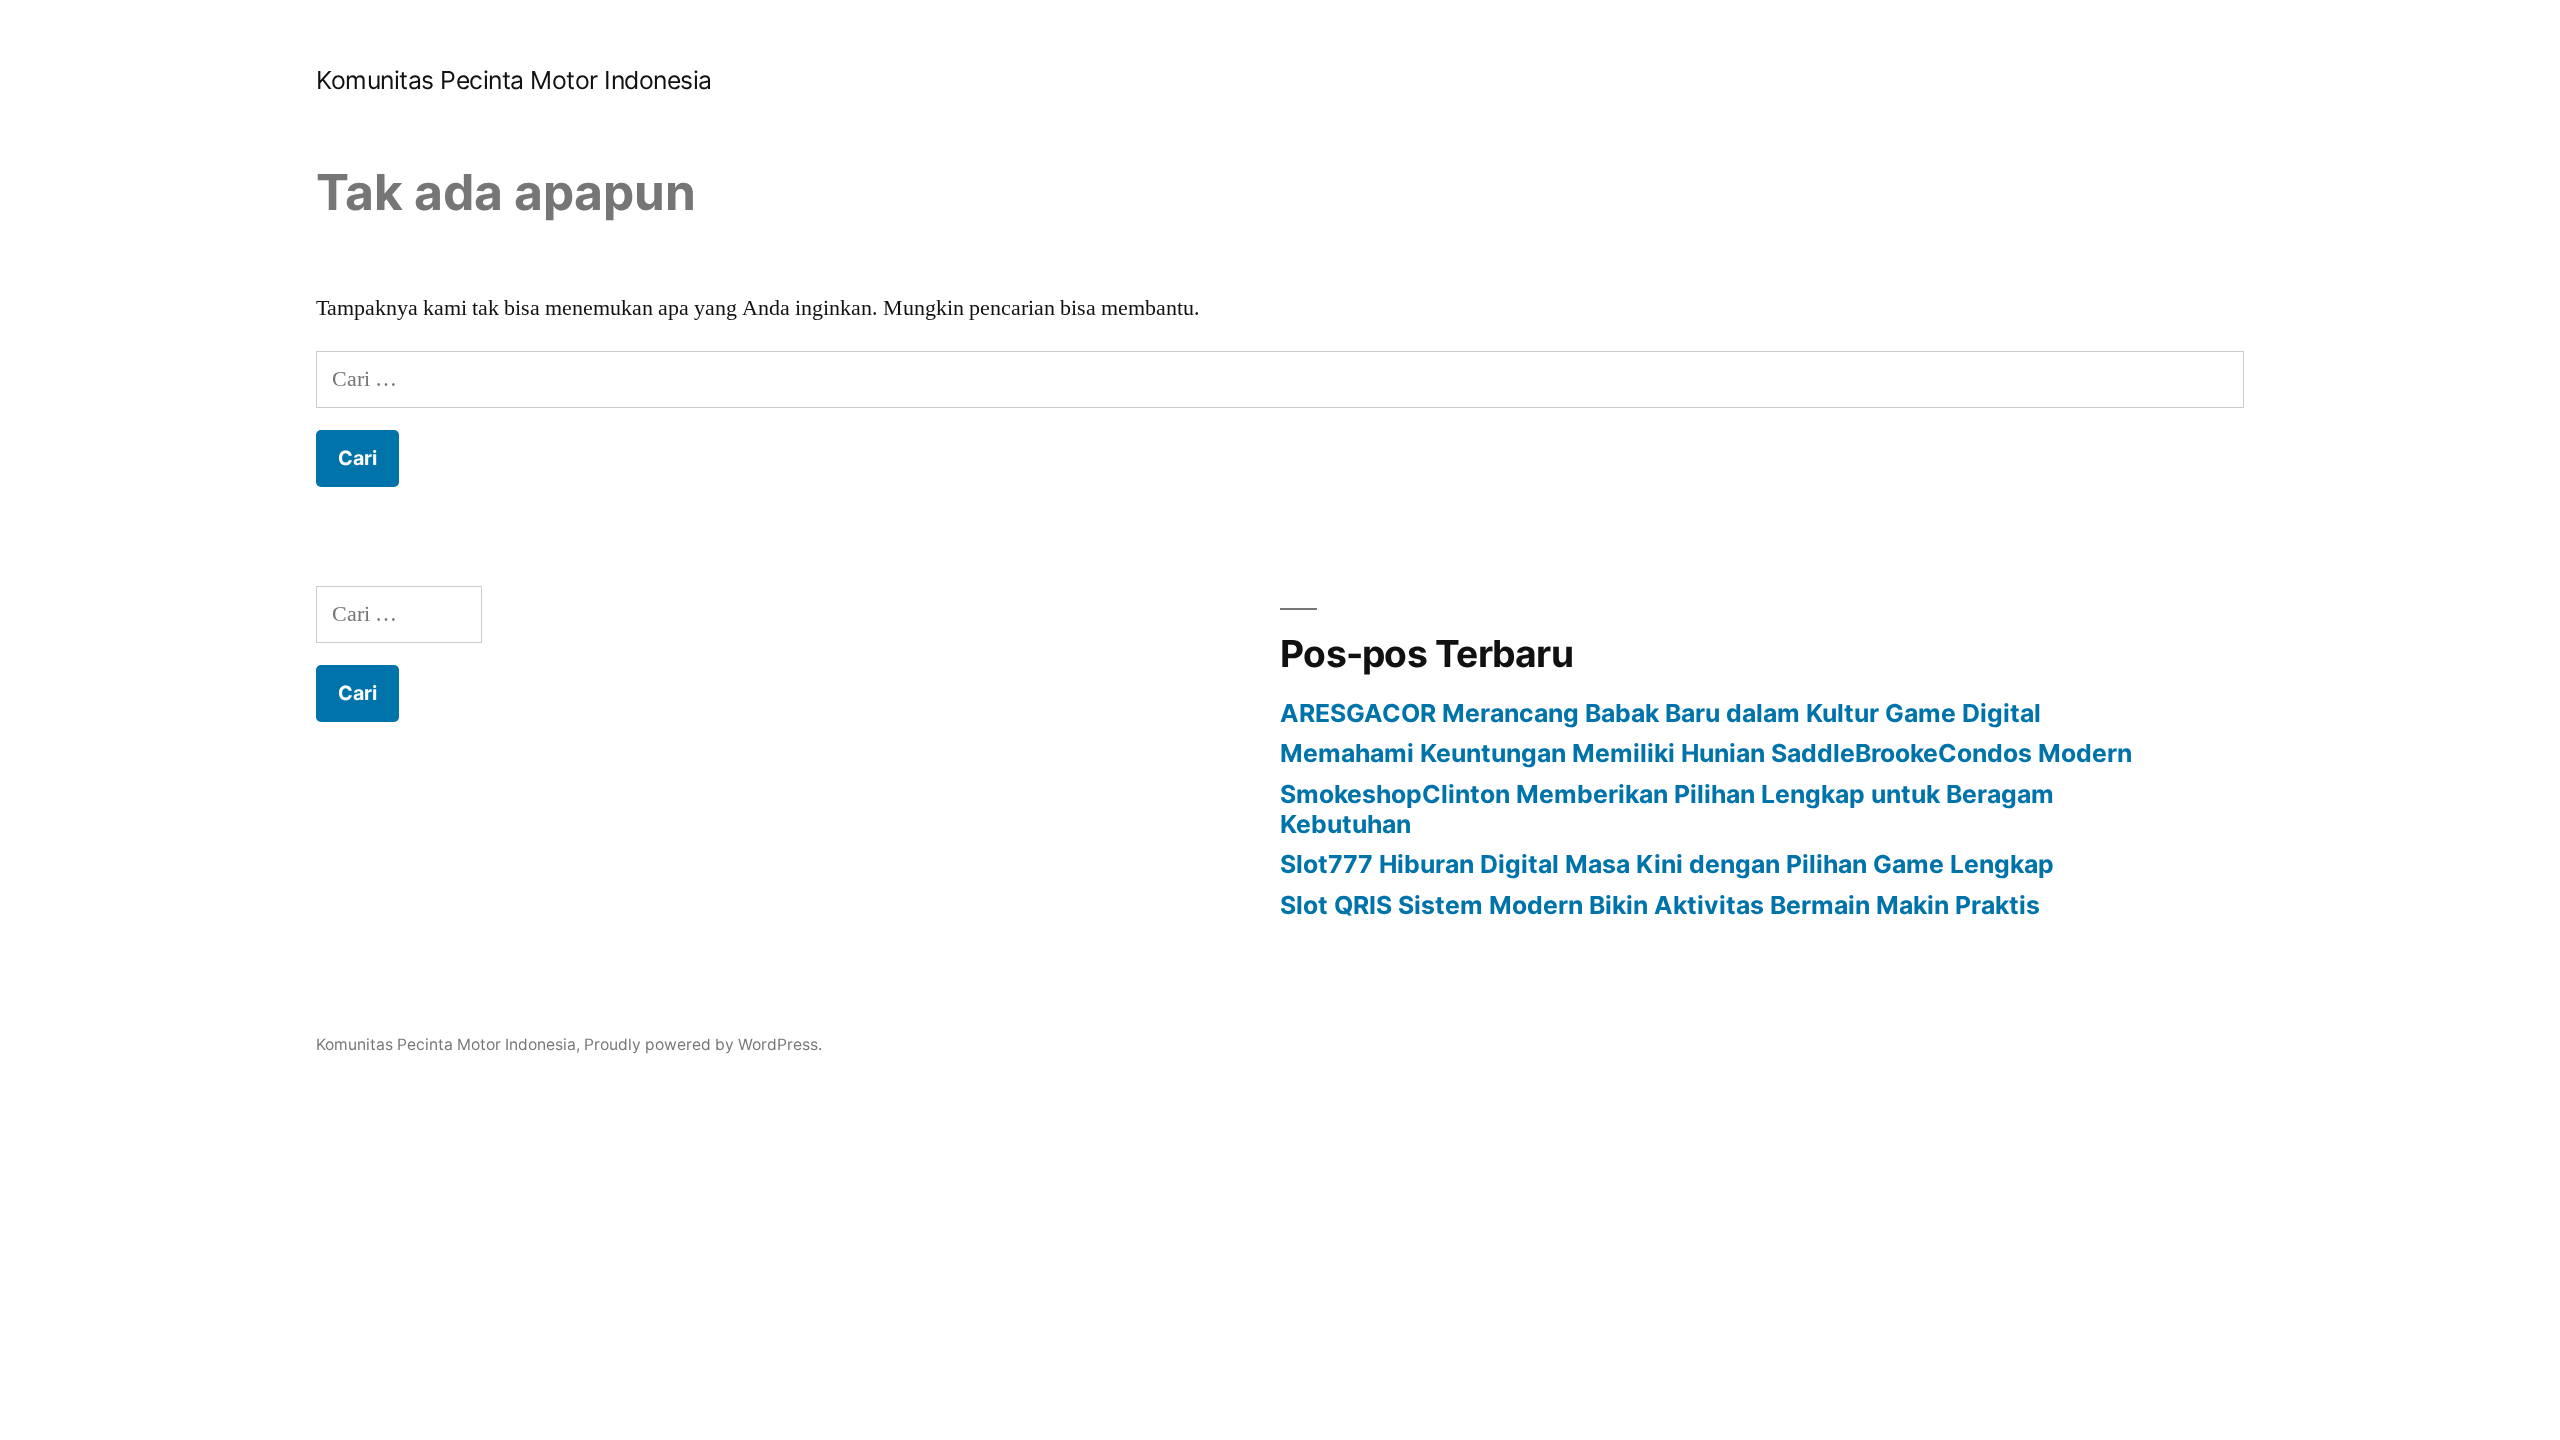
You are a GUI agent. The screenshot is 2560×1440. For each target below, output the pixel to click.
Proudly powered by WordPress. (703, 1044)
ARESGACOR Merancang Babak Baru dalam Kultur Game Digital (1660, 713)
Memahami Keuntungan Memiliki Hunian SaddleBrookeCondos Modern (1706, 753)
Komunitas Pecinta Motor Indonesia (514, 80)
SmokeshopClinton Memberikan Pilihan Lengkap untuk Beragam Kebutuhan (1667, 809)
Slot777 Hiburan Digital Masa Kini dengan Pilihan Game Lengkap (1667, 864)
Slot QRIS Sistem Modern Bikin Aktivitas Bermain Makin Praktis (1660, 905)
